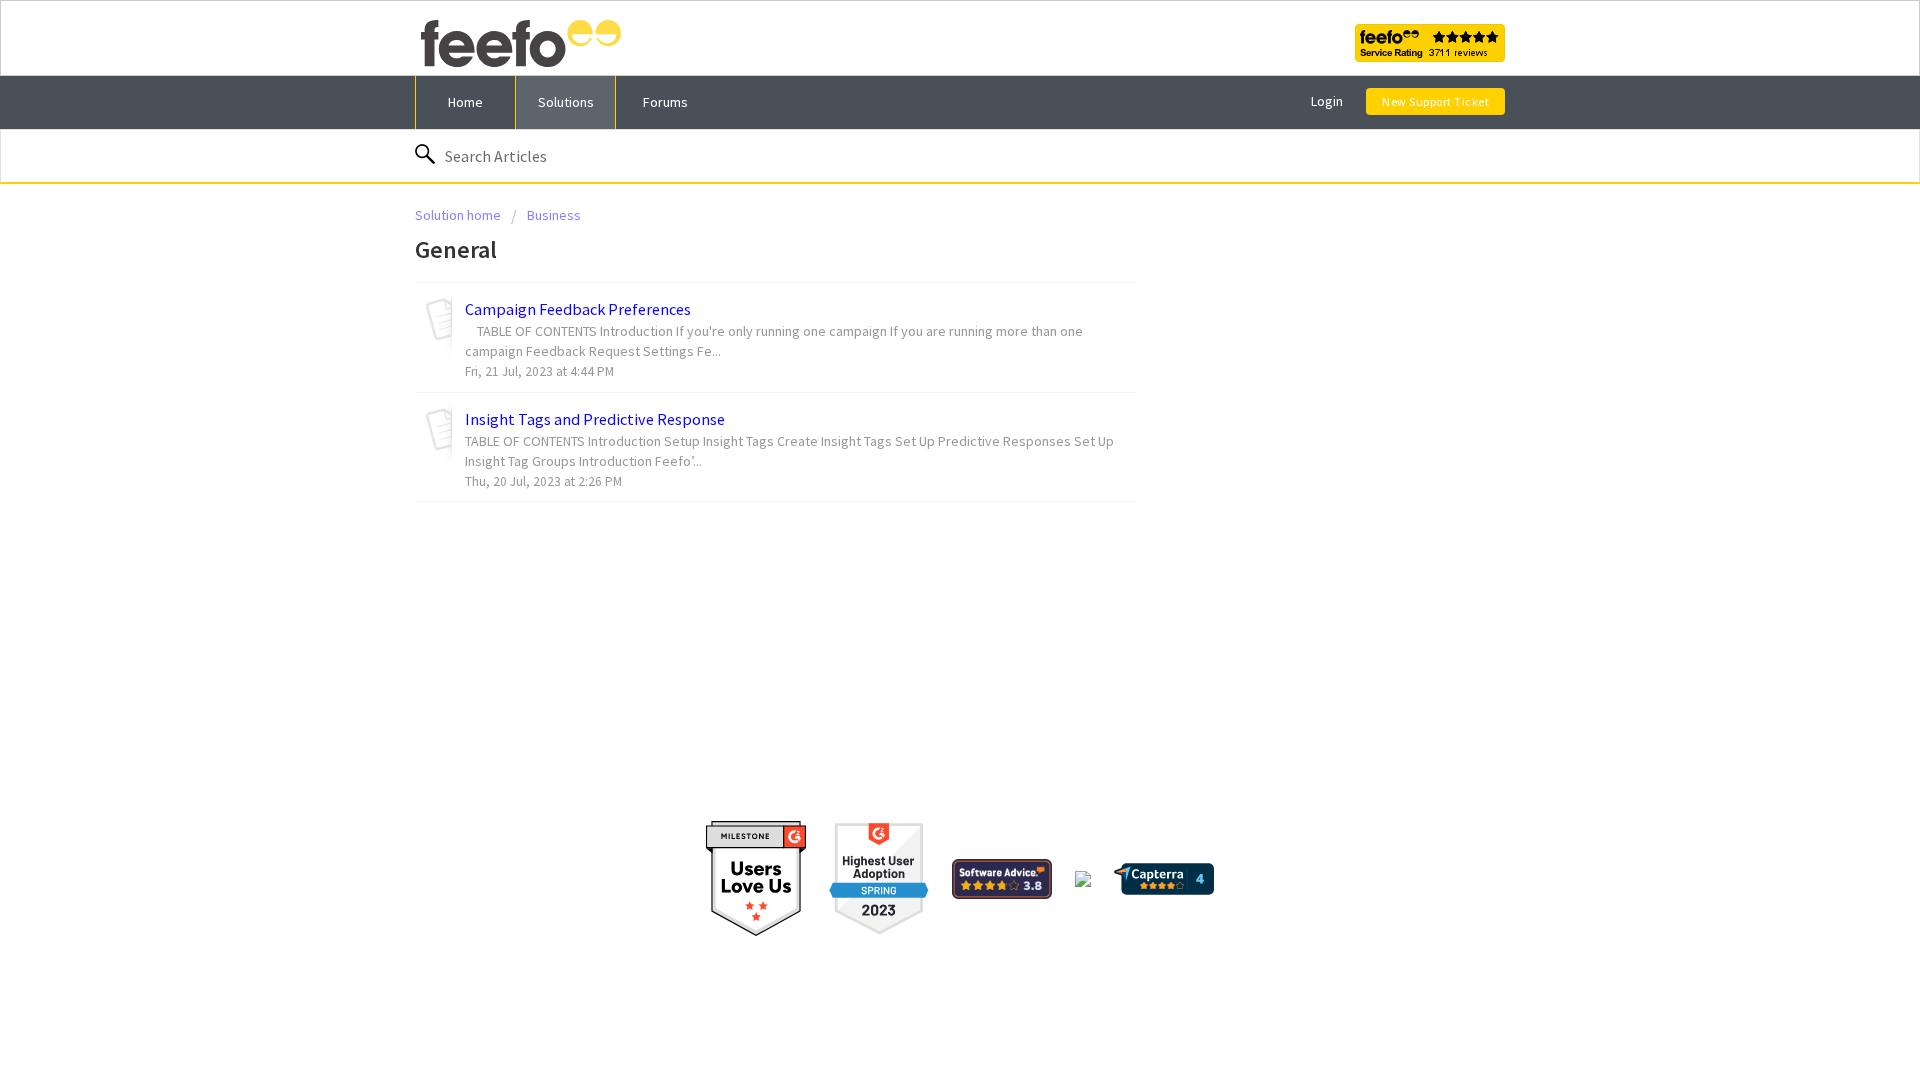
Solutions (566, 102)
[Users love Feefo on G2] (756, 877)
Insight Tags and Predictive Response (595, 419)
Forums (665, 102)
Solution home (459, 215)
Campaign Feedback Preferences (578, 309)
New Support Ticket (1435, 101)
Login (1327, 101)
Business (554, 215)
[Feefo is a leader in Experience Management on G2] (879, 877)
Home (465, 102)
